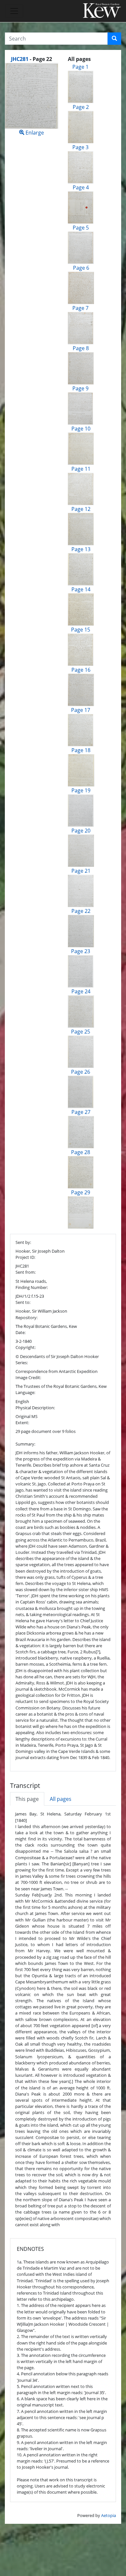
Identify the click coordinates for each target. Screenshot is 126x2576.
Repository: (26, 1318)
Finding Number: (32, 1287)
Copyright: (26, 1347)
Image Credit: (28, 1377)
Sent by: (23, 1242)
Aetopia (109, 2515)
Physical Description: (35, 1408)
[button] (114, 39)
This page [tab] (27, 1799)
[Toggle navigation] (14, 11)
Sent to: (23, 1302)
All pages (61, 1799)
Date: (21, 1332)
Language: (25, 1392)
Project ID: (25, 1257)
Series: (22, 1363)
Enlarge (34, 133)
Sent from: (26, 1272)
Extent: (22, 1423)
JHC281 (20, 59)
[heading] (31, 59)
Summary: (25, 1444)
